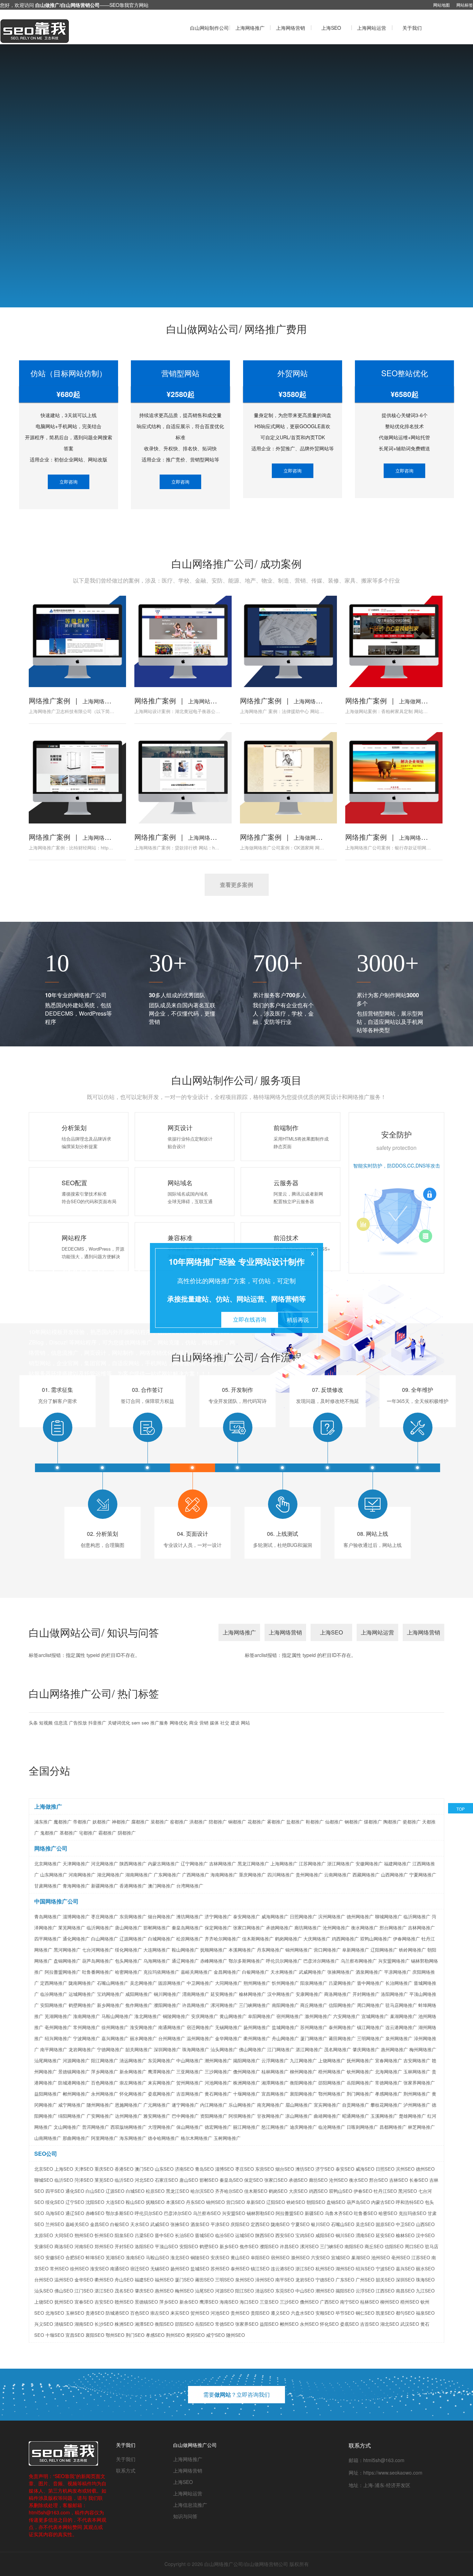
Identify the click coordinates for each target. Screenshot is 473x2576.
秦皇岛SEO (231, 2180)
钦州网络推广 (360, 2071)
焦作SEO (249, 2246)
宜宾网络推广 (327, 2105)
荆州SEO (175, 2335)
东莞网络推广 (161, 2060)
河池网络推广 (218, 2083)
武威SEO (160, 2224)
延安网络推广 (224, 1994)
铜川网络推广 (167, 1994)
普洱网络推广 (96, 2127)
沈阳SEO (95, 2202)
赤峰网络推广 (214, 1961)
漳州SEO (265, 2280)
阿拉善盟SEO (289, 2213)
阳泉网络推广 (314, 1983)
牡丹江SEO (385, 2191)
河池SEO (220, 2313)
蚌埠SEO (95, 2257)
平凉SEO (220, 2224)
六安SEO (320, 2257)
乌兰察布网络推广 (359, 1961)
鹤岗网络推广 (288, 1939)
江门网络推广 (281, 2049)
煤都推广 (373, 1822)
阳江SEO (244, 2291)
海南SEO (229, 2302)
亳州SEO (401, 2257)
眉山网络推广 (299, 2105)
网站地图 (441, 5)
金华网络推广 (229, 2038)
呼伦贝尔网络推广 (284, 1961)
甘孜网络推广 (270, 2116)
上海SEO (331, 28)
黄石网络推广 (218, 2094)
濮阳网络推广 (167, 2005)
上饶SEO (44, 2302)
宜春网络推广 (389, 2060)
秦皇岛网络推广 (188, 1928)
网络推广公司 (51, 1848)
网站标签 (465, 5)
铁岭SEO (296, 2202)
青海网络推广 (76, 1886)
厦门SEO (184, 2280)
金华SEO (84, 2280)
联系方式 (126, 2470)
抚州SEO (64, 2302)
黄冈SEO (195, 2335)
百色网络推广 (105, 2083)
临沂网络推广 (417, 1916)
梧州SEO (410, 2302)
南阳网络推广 (285, 2005)
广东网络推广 (167, 1875)
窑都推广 (179, 1822)
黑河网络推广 (67, 1950)
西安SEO (285, 2235)
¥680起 (68, 394)
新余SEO (189, 2302)
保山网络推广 (190, 2127)
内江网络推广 (214, 2105)
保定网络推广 (218, 1928)
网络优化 (179, 1723)
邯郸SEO (209, 2180)
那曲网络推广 (76, 2138)
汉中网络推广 (281, 1994)
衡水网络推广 (365, 1928)
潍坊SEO (305, 2169)
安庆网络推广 (205, 2016)
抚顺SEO (155, 2202)
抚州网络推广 (360, 2060)
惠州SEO (164, 2291)
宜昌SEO (75, 2335)
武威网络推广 (312, 1972)
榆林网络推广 (252, 1994)
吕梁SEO (144, 2235)
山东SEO (164, 2169)
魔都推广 (63, 1822)
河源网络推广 (76, 2060)
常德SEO (224, 2324)
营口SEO (235, 2202)
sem (136, 1723)
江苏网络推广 (312, 1863)
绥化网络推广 (128, 1950)
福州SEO (164, 2280)
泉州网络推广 (399, 2038)
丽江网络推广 (247, 2127)
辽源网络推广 (133, 1939)
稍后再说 (298, 1320)
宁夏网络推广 (423, 1875)
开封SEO (124, 2246)
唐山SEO (189, 2180)
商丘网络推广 (314, 2005)
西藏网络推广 (366, 1875)
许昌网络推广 (196, 2005)
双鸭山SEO (341, 2191)
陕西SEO (265, 2235)
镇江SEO (260, 2268)
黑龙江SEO (177, 2191)
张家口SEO (276, 2180)
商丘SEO (374, 2246)
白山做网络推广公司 (195, 2445)
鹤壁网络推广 (82, 2005)
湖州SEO (345, 2268)
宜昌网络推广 (275, 2094)
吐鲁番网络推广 (98, 1972)
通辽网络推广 (185, 1961)
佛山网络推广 (252, 2049)
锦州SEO (215, 2202)
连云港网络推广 (401, 2027)
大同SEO (64, 2235)
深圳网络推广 (167, 2049)
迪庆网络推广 (303, 2127)
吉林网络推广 (223, 1863)
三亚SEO (269, 2302)
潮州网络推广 (218, 2060)
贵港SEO (95, 2313)
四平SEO (55, 2191)
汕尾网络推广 (48, 2060)
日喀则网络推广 (362, 2127)
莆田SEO (204, 2280)
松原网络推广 (190, 1939)
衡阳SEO (164, 2324)
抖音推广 (97, 1723)
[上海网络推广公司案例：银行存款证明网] (394, 778)
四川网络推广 (281, 1875)
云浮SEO (365, 2291)
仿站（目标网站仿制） (69, 373)
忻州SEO (104, 2235)
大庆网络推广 (317, 1939)
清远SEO (265, 2291)
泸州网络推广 (417, 2105)
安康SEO (44, 2246)
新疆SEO (314, 2213)
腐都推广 (140, 1822)
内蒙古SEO (383, 2202)
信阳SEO (394, 2246)
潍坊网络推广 (190, 1916)
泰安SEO (345, 2169)
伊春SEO (363, 2191)
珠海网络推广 (196, 2049)
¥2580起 (181, 394)
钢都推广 (354, 1822)
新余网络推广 (133, 2071)
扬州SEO (180, 2268)
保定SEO (253, 2180)
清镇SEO (64, 2324)
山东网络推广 (54, 1875)
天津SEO (84, 2169)
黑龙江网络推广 (253, 1863)
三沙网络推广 (218, 2071)
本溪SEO (175, 2202)
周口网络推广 (371, 2005)
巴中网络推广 (185, 2116)
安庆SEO (220, 2257)
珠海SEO (425, 2280)
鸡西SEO (318, 2191)
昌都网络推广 (393, 2127)
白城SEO (135, 2191)
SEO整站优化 (405, 373)
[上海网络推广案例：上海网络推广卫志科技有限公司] (77, 641)
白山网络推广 (105, 1939)
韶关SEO (385, 2280)
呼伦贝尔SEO (149, 2213)
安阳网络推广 (54, 2005)
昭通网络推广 (356, 2116)
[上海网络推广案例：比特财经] (77, 778)
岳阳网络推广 (360, 2083)
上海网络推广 (250, 28)
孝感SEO (155, 2335)
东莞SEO (285, 2291)
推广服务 (159, 1723)
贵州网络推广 (309, 1875)
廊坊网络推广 (308, 1928)
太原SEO (44, 2235)
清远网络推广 (133, 2060)
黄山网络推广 (233, 2016)
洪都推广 (198, 1822)
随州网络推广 (100, 2105)
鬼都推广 (49, 1833)
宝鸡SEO (305, 2235)
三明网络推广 (371, 2038)
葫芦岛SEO (358, 2202)
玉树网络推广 (227, 2138)
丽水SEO (425, 2268)
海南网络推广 (224, 1875)
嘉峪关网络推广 (197, 1972)
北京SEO (44, 2169)
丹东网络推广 (270, 1950)
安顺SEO (325, 2313)
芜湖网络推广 (58, 2016)
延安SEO (385, 2235)
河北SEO (144, 2180)
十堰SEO (55, 2335)
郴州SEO (289, 2324)
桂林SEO (369, 2302)
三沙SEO (289, 2302)
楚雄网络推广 (412, 2116)
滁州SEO (300, 2257)
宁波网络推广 (87, 2038)
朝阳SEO (316, 2202)
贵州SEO (240, 2313)
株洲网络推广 (247, 2083)
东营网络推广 (133, 1916)
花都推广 (257, 1822)
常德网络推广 (389, 2083)
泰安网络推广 (247, 1916)
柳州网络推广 (303, 2071)
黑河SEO (408, 2191)
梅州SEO (184, 2291)
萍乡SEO (169, 2302)
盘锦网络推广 (67, 1961)
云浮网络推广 (275, 2060)
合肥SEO (75, 2257)
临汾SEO (224, 2235)
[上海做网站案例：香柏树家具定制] (394, 641)
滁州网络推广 (318, 2016)
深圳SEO (405, 2280)
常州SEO (59, 2268)
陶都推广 (392, 1822)
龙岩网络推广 (82, 2049)
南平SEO (285, 2280)
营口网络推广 (327, 1950)
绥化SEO (55, 2202)
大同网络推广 (229, 1983)
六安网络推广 (347, 2016)
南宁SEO (349, 2302)
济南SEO (184, 2169)
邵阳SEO (184, 2324)
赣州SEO (124, 2302)
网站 (246, 1723)
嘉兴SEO (405, 2268)
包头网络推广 (128, 1961)
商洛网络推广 (338, 1994)
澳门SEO (144, 2169)
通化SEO (75, 2191)
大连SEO (115, 2202)
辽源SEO (115, 2191)
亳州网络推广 (58, 2027)
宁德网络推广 (110, 2049)
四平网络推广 (48, 1939)
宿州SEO (280, 2257)
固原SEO (385, 2224)
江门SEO (84, 2291)
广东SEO (345, 2280)
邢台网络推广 (393, 1928)
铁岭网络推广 (412, 1950)
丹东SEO (195, 2202)
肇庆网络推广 (366, 2049)
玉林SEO (75, 2313)
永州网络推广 (105, 2094)
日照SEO (385, 2169)
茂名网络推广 (338, 2049)
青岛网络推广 (48, 1916)
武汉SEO (410, 2324)
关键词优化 (119, 1723)
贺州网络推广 (190, 2083)
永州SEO (309, 2324)
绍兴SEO (365, 2268)
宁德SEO (325, 2280)
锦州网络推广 (299, 1950)
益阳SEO (269, 2324)
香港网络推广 (133, 1886)
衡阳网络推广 (303, 2083)
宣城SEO (340, 2257)
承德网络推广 (279, 1928)
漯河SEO (309, 2246)
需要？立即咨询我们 (237, 2394)
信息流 (61, 1723)
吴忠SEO (365, 2224)
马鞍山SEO (157, 2257)
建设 (235, 1723)
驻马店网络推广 (401, 2005)
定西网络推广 (54, 1983)
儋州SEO (309, 2302)
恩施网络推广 (128, 2105)
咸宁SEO (215, 2335)
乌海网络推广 (157, 1961)
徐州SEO (79, 2268)
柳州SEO (390, 2302)
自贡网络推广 (356, 2105)
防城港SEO (117, 2313)
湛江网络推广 (309, 2049)
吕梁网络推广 (342, 1983)
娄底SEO (349, 2324)
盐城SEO (200, 2268)
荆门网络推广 (360, 2094)
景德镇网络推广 (74, 2071)
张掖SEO (180, 2224)
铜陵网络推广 (176, 2016)
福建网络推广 (398, 1863)
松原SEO (155, 2191)
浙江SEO (305, 2268)
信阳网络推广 (342, 2005)
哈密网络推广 (128, 1972)
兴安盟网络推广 (394, 1961)
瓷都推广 (412, 1822)
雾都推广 (276, 1822)
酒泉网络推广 (369, 1972)
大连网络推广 (157, 1950)
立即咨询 (69, 482)
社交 (225, 1723)
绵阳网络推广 (72, 2116)
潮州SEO (325, 2291)
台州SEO (44, 2280)
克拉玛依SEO (412, 2213)
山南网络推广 (48, 2138)
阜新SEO (256, 2202)
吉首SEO (369, 2324)
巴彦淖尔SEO (178, 2213)
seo (145, 1723)
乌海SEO (55, 2213)
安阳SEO (189, 2246)
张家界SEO (247, 2324)
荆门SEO (135, 2335)
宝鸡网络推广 (110, 1994)
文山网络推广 (67, 2127)
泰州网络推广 (342, 2027)
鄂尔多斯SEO (119, 2213)
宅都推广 (88, 1833)
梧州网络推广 (332, 2071)
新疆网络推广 (105, 1886)
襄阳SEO (95, 2335)
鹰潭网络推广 (161, 2071)
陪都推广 (218, 1822)
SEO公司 (46, 2154)
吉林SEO (399, 2180)
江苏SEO (421, 2257)
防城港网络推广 (74, 2083)
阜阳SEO (260, 2257)
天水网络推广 (284, 1972)
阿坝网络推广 (242, 2116)
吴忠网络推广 (143, 1983)
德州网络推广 (360, 1916)
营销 (204, 1723)
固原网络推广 (172, 1983)
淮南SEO (135, 2257)
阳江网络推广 (105, 2060)
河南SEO (84, 2246)
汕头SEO (44, 2291)
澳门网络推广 (161, 1886)
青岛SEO (204, 2169)
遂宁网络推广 (185, 2105)
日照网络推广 (303, 1916)
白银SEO (119, 2224)
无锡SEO (160, 2268)
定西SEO (260, 2224)
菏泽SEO (84, 2180)
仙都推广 (334, 1822)
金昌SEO (99, 2224)
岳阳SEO (204, 2324)
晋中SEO (164, 2235)
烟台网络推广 (161, 1916)
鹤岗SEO (278, 2191)
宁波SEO (385, 2268)
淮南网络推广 (87, 2016)
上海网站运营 (372, 28)
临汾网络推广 (54, 1994)
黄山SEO (240, 2257)
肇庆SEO (144, 2291)
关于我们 (412, 28)
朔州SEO (84, 2235)
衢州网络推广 (257, 2038)
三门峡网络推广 (255, 2005)
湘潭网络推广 (275, 2083)
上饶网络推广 (332, 2060)
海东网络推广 (133, 2138)
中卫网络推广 (200, 1983)
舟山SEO (124, 2280)
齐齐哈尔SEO (229, 2191)
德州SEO (425, 2169)
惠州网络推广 (394, 2049)
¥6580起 (405, 394)
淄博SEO (224, 2169)
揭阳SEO (345, 2291)
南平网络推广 (54, 2049)
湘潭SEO (144, 2324)
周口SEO (414, 2246)
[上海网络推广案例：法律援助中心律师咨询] (288, 641)
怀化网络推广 (133, 2094)
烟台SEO (285, 2169)
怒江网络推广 (275, 2127)
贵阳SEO (260, 2313)
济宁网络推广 (218, 1916)
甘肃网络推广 (48, 1886)
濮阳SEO (269, 2246)
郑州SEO (104, 2246)
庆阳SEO (240, 2224)
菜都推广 (160, 1822)
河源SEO (224, 2291)
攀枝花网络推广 (386, 2105)
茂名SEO (124, 2291)
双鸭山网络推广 (376, 1939)
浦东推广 (43, 1822)
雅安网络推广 (157, 2116)
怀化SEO (329, 2324)
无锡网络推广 (229, 2027)
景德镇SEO (146, 2302)
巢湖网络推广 (403, 2016)
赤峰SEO (95, 2213)
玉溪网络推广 (384, 2116)
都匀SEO (405, 2313)
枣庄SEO (244, 2169)
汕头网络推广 (224, 2049)
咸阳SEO (325, 2235)
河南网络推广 (82, 1875)
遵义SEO (280, 2313)
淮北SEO (180, 2257)
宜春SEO (84, 2302)
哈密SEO (388, 2213)
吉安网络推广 (417, 2060)
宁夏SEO (300, 2224)
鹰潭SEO (209, 2302)
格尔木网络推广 (197, 2138)
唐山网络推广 (128, 1928)
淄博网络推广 (76, 1916)
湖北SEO (390, 2324)
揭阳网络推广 (247, 2060)
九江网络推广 (303, 2060)
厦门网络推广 (314, 2038)
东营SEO (265, 2169)
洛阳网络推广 (394, 1994)
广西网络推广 (196, 1875)
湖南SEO (84, 2324)
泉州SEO (244, 2280)
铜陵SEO (200, 2257)
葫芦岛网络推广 (98, 1961)
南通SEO (119, 2268)
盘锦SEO (336, 2202)
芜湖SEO (115, 2257)
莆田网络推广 (342, 2038)
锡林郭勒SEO (260, 2213)
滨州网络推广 (332, 1916)
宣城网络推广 (375, 2016)
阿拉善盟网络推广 (63, 1972)
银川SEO (320, 2224)
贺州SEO (200, 2313)
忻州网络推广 (285, 1983)
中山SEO (305, 2291)
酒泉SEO (200, 2224)
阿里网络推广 (105, 2138)
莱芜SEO (104, 2180)
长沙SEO (104, 2324)
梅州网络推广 (423, 2049)
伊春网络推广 (407, 1939)
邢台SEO (378, 2180)
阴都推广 (127, 1833)
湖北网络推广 (110, 1875)
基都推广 (69, 1833)
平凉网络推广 (398, 1972)
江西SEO (385, 2291)
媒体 (214, 1723)
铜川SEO (345, 2235)
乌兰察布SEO (207, 2213)
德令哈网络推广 (164, 2138)
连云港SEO (282, 2268)
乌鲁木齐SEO (339, 2213)
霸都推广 (107, 1833)
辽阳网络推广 (384, 1950)
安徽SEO (55, 2257)
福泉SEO (425, 2313)
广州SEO (365, 2280)
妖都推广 (101, 1822)
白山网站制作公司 (209, 28)
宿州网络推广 (290, 2016)
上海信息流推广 (190, 2505)
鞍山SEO (135, 2202)
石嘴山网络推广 (113, 1983)
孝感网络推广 (389, 2094)
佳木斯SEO (256, 2191)
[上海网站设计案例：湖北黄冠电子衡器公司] (183, 641)
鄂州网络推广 (332, 2094)
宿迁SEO (140, 2268)
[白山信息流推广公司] (70, 31)
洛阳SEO (144, 2246)
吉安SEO (104, 2302)
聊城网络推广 (389, 1916)
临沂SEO (64, 2180)
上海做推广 (48, 1806)
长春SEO (419, 2180)
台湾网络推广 (190, 1886)
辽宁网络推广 (194, 1863)
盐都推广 (295, 1822)
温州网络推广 (200, 2038)
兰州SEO (55, 2224)
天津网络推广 (76, 1863)
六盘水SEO (302, 2313)
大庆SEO (298, 2191)
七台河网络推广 (98, 1950)
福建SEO (144, 2280)
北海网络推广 (389, 2071)
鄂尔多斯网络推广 (247, 1961)
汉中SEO (425, 2235)
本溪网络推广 (242, 1950)
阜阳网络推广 (261, 2016)
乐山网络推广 (242, 2105)
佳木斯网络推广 (258, 1939)
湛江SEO (104, 2291)
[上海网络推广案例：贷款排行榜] (183, 778)
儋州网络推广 (247, 2071)
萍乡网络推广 (105, 2071)
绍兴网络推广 (58, 2038)
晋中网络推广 (371, 1983)
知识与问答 (185, 2516)
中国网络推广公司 (56, 1901)
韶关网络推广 (139, 2049)
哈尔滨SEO (202, 2191)
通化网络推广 (76, 1939)
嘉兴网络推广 (115, 2038)
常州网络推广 (87, 2027)
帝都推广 (82, 1822)
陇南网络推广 (82, 1983)
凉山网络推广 (299, 2116)
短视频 (46, 1723)
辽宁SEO (75, 2202)
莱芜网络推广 (72, 1928)
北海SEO (55, 2313)
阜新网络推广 (356, 1950)
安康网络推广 (309, 1994)
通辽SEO (75, 2213)
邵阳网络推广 (332, 2083)
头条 (33, 1723)
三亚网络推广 (190, 2071)
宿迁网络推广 (200, 2027)
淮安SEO (99, 2268)
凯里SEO (385, 2313)
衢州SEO (104, 2280)
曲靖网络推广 (327, 2116)
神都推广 (121, 1822)
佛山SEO (64, 2291)
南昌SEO (405, 2291)
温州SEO (64, 2280)
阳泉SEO (124, 2235)
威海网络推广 (275, 1916)
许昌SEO (289, 2246)
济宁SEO (325, 2169)
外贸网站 (293, 373)
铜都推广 (237, 1822)
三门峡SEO (332, 2246)
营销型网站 (180, 373)
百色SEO (140, 2313)
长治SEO (184, 2235)
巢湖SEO (360, 2257)
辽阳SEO (276, 2202)
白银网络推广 (256, 1972)
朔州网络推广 (257, 1983)
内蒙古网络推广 (164, 1863)
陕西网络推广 (133, 1863)
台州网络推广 (172, 2038)
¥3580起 (292, 394)
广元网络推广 (157, 2105)
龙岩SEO (305, 2280)
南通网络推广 (172, 2027)
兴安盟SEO (234, 2213)
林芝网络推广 (421, 2127)
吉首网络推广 (190, 2094)
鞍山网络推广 (185, 1950)
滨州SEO (405, 2169)
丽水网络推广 (143, 2038)
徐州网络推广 (115, 2027)
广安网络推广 (100, 2116)
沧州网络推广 (336, 1928)
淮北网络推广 (148, 2016)
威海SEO (365, 2169)
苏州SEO (220, 2268)
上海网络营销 (291, 28)
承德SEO (298, 2180)
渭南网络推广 (196, 1994)
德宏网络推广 (218, 2127)
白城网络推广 (161, 1939)
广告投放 (78, 1723)
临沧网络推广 (332, 2127)
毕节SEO (345, 2313)
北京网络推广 (48, 1863)
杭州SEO (325, 2268)
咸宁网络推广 (72, 2105)
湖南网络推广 (139, 1875)
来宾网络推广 (161, 2083)
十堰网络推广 (247, 2094)
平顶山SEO (166, 2246)
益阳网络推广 (48, 2094)
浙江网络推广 (341, 1863)
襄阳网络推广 (303, 2094)
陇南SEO (280, 2224)
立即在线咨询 (250, 1319)
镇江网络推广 (371, 2027)
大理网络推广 (161, 2127)
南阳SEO (354, 2246)
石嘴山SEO (343, 2224)
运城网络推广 (82, 1994)
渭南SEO (365, 2235)
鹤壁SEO (209, 2246)
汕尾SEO (204, 2291)
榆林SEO (405, 2235)
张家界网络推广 (419, 2083)
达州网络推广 (128, 2116)
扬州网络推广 (257, 2027)
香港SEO (124, 2169)
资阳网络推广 (214, 2116)
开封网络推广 (366, 1994)
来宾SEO (180, 2313)
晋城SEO (204, 2235)
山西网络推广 (394, 1875)
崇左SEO (160, 2313)
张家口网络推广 (249, 1928)
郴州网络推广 (76, 2094)
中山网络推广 (190, 2060)
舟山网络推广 (285, 2038)
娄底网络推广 (161, 2094)
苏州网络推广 (314, 2027)
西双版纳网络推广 (128, 2127)
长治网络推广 (399, 1983)
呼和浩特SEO (410, 2202)
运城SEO (244, 2235)
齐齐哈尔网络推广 (223, 1939)
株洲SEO (124, 2324)
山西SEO (425, 2224)
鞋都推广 (315, 1822)
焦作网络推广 (139, 2005)
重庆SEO (104, 2169)
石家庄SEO (166, 2180)
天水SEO (140, 2224)
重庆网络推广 (252, 1875)
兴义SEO (44, 2324)
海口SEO (249, 2302)
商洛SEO (64, 2246)
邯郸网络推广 (157, 1928)
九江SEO (425, 2291)
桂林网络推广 (275, 2071)
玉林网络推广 (417, 2071)
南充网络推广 (270, 2105)
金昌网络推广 (227, 1972)
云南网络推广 (338, 1875)
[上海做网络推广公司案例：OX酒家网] (288, 778)
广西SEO (329, 2302)
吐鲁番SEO (365, 2213)
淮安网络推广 (143, 2027)
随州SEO (235, 2335)
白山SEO (95, 2191)
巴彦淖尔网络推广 (321, 1961)
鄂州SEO (115, 2335)
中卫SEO (405, 2224)
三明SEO (224, 2280)
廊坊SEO (318, 2180)
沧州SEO (338, 2180)
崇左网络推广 (133, 2083)
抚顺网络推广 (214, 1950)
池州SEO (381, 2257)
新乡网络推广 (110, 2005)
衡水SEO (358, 2180)
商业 (194, 1723)
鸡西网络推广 (345, 1939)
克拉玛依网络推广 (161, 1972)
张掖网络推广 (341, 1972)
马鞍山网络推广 (117, 2016)
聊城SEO (44, 2180)
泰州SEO (240, 2268)
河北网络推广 (105, 1863)
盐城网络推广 (285, 2027)
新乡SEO (229, 2246)
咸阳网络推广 (139, 1994)
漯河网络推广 (224, 2005)
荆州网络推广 (417, 2094)
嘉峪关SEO (77, 2224)
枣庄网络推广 (105, 1916)
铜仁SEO (365, 2313)
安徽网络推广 (369, 1863)
